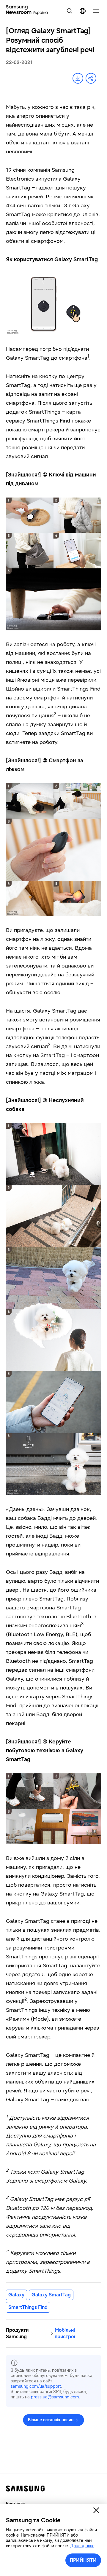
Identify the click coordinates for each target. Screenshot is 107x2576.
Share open (91, 78)
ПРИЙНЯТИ (83, 2560)
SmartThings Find (28, 2307)
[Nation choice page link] (83, 11)
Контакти (15, 2504)
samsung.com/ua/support (36, 2386)
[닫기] (96, 2510)
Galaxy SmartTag (51, 2295)
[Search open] (70, 11)
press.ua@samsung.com (55, 2397)
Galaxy (16, 2295)
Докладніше (82, 2546)
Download (78, 78)
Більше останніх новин (51, 2420)
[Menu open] (96, 11)
